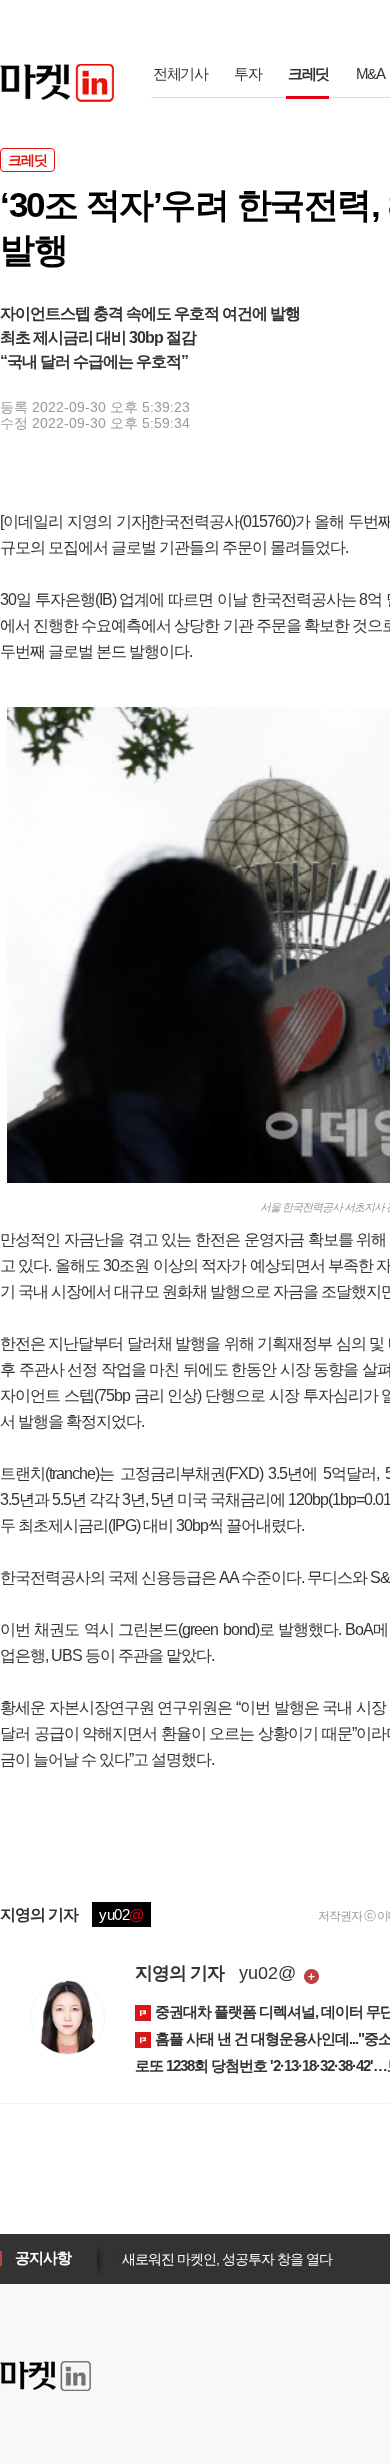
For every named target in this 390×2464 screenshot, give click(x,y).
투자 (247, 73)
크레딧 (308, 73)
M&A (370, 73)
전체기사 (180, 73)
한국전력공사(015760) (222, 521)
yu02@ (267, 1973)
